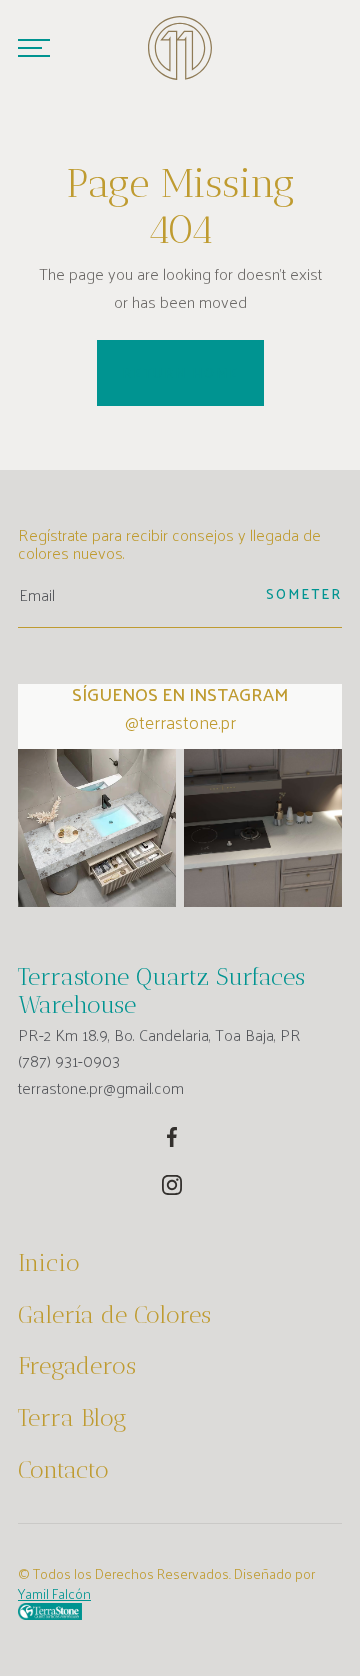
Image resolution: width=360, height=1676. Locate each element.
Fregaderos (77, 1366)
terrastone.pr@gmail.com (101, 1088)
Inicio (49, 1263)
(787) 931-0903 (69, 1061)
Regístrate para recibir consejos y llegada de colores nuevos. (169, 544)
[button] (34, 48)
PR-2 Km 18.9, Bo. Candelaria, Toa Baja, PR (159, 1035)
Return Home (180, 372)
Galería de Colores (114, 1315)
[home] (180, 48)
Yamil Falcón (54, 1593)
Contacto (63, 1470)
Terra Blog (72, 1418)
